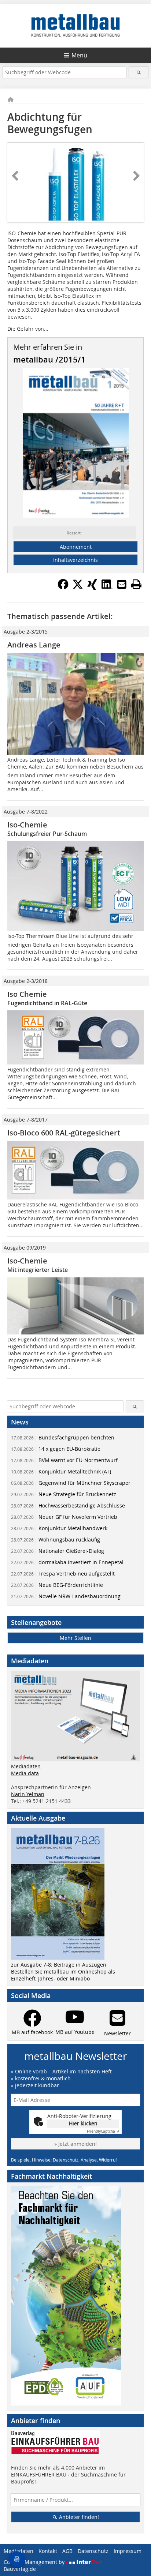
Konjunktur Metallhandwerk (59, 1528)
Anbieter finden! (78, 2517)
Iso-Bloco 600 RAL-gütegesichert (64, 1133)
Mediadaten (26, 1766)
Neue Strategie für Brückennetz (64, 1494)
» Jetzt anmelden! (75, 2144)
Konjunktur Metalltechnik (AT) (61, 1471)
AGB (67, 2551)
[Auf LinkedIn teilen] (107, 587)
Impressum (128, 2551)
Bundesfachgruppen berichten (63, 1437)
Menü (79, 55)
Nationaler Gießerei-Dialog (58, 1551)
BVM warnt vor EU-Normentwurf (64, 1460)
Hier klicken (83, 2123)
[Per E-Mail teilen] (122, 584)
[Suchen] (138, 72)
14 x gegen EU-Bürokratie (56, 1449)
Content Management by (35, 2562)
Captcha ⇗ (103, 2131)
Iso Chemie (27, 994)
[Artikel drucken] (136, 584)
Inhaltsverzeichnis (75, 560)
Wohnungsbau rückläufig (56, 1539)
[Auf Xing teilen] (92, 587)
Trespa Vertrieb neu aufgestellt (63, 1574)
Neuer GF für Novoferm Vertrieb (64, 1517)
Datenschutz (93, 2551)
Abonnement (76, 547)
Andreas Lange (34, 645)
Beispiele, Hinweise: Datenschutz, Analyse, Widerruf (64, 2160)
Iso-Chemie (27, 825)
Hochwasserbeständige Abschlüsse (68, 1505)
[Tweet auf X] (78, 587)
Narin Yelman (28, 1794)
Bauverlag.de (20, 2569)
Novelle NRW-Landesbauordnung (66, 1596)
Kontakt (48, 2551)
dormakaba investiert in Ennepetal (67, 1562)
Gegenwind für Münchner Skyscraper (71, 1483)
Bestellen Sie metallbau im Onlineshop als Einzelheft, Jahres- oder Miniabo (63, 1975)
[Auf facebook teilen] (63, 587)
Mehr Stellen (75, 1638)
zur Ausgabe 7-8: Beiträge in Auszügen (59, 1965)
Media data (25, 1773)
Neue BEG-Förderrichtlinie (57, 1585)
